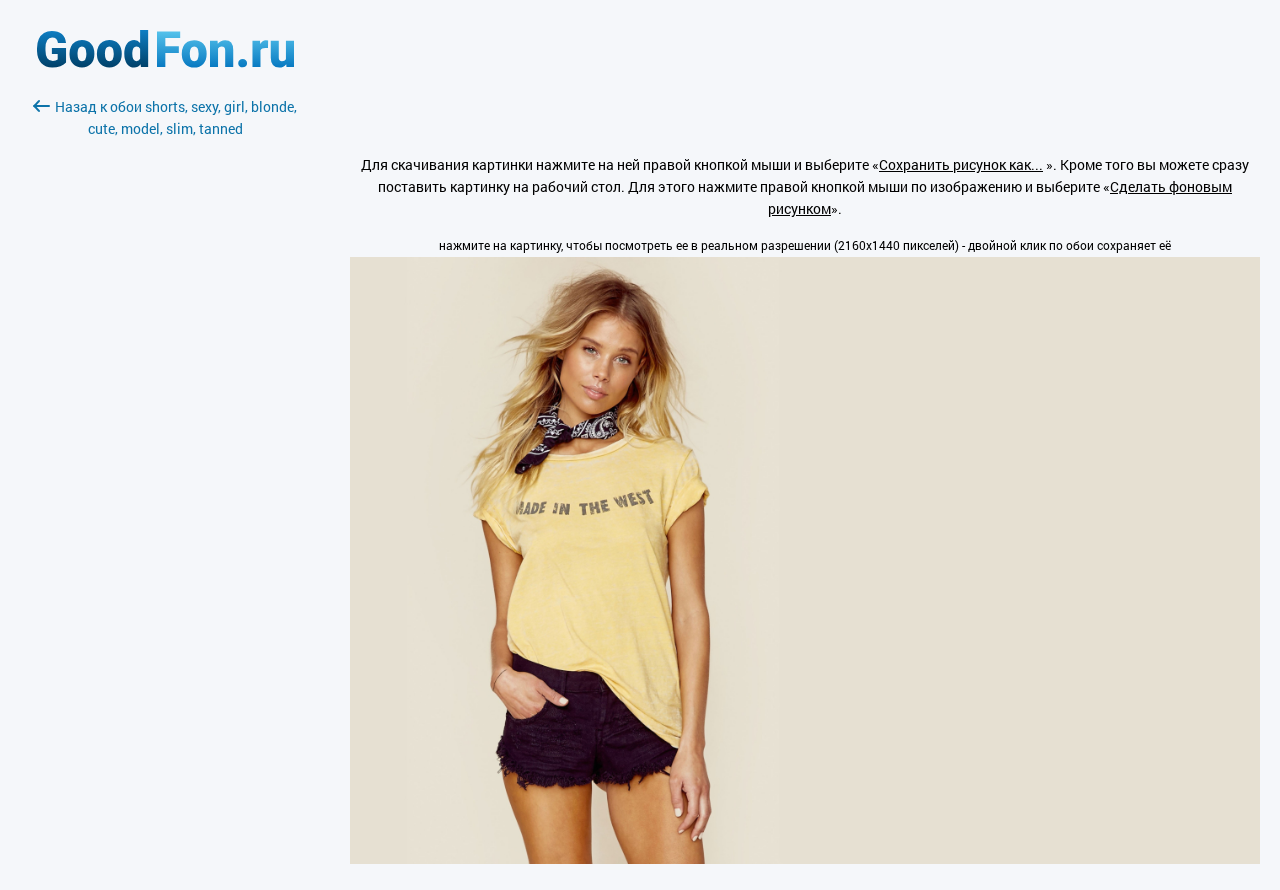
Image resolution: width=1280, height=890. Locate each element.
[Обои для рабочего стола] (165, 62)
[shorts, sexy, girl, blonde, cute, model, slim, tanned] (805, 858)
